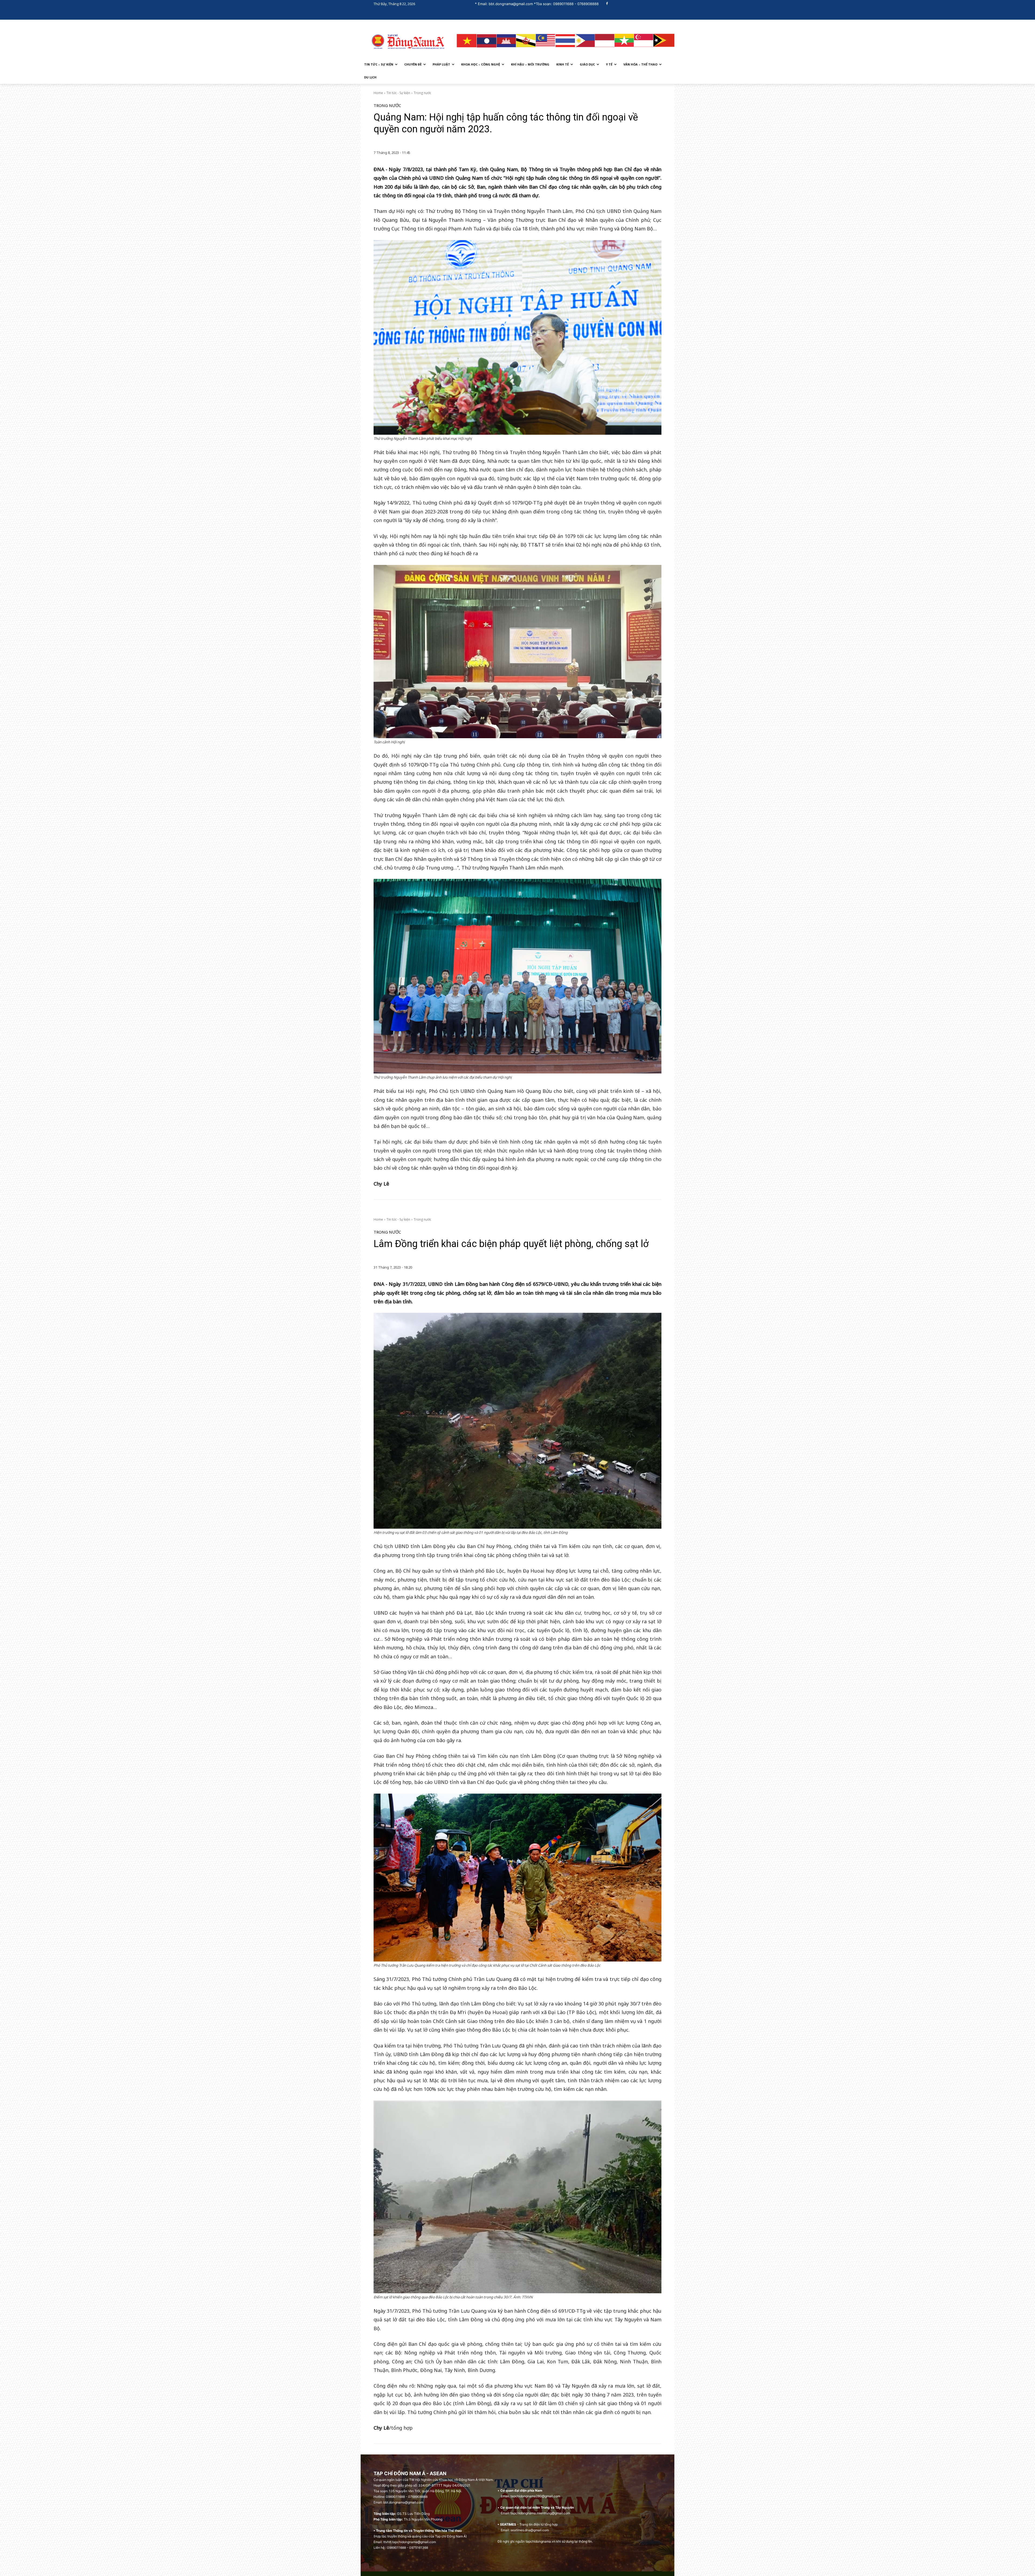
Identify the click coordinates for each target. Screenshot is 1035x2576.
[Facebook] (607, 4)
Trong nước (422, 93)
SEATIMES (508, 2524)
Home (378, 93)
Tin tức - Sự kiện (398, 93)
